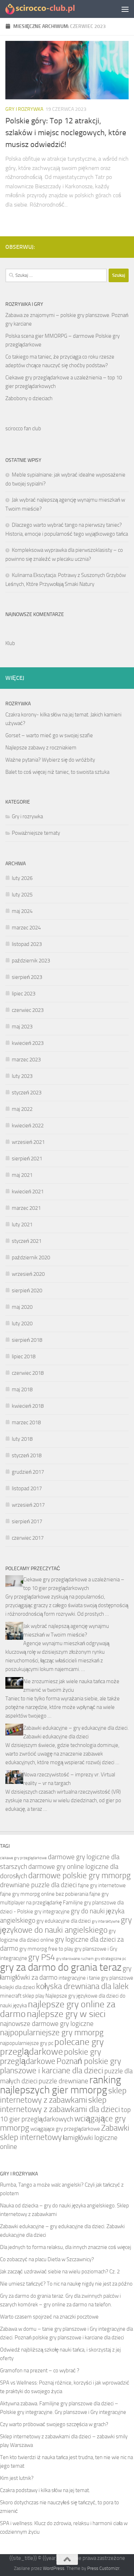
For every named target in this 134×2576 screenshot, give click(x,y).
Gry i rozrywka (24, 109)
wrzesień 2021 (28, 1142)
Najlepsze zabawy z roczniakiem (41, 748)
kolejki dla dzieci (18, 1987)
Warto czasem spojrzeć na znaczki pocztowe (49, 2317)
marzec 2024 (26, 928)
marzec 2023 (26, 1060)
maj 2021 (22, 1175)
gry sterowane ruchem (75, 1959)
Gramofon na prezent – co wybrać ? (40, 2371)
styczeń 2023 (27, 1093)
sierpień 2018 (27, 1340)
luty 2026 (22, 878)
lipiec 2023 (24, 994)
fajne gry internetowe (102, 1885)
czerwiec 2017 (28, 1538)
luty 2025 (22, 895)
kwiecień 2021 (28, 1192)
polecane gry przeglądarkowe (52, 2047)
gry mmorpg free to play (46, 1949)
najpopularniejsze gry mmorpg (52, 2033)
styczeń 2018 (27, 1455)
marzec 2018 (26, 1422)
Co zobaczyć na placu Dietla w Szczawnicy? (47, 2259)
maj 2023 (22, 1027)
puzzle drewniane (63, 2081)
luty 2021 (22, 1225)
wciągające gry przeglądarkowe (65, 2129)
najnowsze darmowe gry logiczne (47, 2024)
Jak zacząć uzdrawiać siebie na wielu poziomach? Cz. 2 (60, 2272)
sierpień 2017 (27, 1521)
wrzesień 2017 (28, 1505)
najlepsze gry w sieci (66, 2014)
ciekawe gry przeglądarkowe (23, 1858)
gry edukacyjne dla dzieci (64, 1921)
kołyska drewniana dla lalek (82, 1986)
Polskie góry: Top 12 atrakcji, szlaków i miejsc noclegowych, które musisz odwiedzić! (66, 133)
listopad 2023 (27, 944)
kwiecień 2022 (28, 1126)
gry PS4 (42, 1957)
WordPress (54, 2568)
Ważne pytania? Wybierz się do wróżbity (50, 760)
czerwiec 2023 (28, 1010)
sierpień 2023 (27, 977)
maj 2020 (22, 1307)
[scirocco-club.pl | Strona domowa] (53, 9)
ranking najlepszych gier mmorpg (61, 2085)
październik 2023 (31, 961)
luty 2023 (22, 1076)
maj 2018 (22, 1389)
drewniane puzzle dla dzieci (38, 1885)
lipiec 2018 (24, 1356)
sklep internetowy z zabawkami (63, 2095)
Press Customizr (103, 2568)
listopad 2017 (27, 1488)
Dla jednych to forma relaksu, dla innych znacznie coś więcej (66, 2247)
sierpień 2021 (27, 1159)
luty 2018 (22, 1439)
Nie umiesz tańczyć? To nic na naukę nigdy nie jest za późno (66, 2284)
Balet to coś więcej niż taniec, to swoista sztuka (57, 772)
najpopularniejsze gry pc (27, 2043)
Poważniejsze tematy (36, 833)
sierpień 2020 (27, 1291)
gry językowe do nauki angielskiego (66, 1925)
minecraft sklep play (22, 1996)
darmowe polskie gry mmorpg (80, 1876)
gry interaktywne (106, 1921)
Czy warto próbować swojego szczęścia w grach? (54, 2424)
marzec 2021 (26, 1208)
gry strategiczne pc (110, 1959)
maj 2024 (22, 911)
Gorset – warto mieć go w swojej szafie (49, 735)
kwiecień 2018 (28, 1406)
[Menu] (125, 9)
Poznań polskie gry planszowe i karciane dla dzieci (61, 2066)
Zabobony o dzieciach (29, 398)
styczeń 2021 (27, 1241)
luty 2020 (22, 1323)
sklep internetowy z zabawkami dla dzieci (60, 2105)
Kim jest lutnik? (17, 2478)
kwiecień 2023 (28, 1043)
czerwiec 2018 (28, 1373)
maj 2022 (22, 1109)
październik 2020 (31, 1258)
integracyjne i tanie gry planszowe (96, 1978)
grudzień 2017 (28, 1472)
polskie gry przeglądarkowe (51, 2057)
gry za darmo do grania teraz (61, 1967)
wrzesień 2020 (28, 1274)
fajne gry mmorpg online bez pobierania (44, 1894)
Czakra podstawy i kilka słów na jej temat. (45, 2490)
